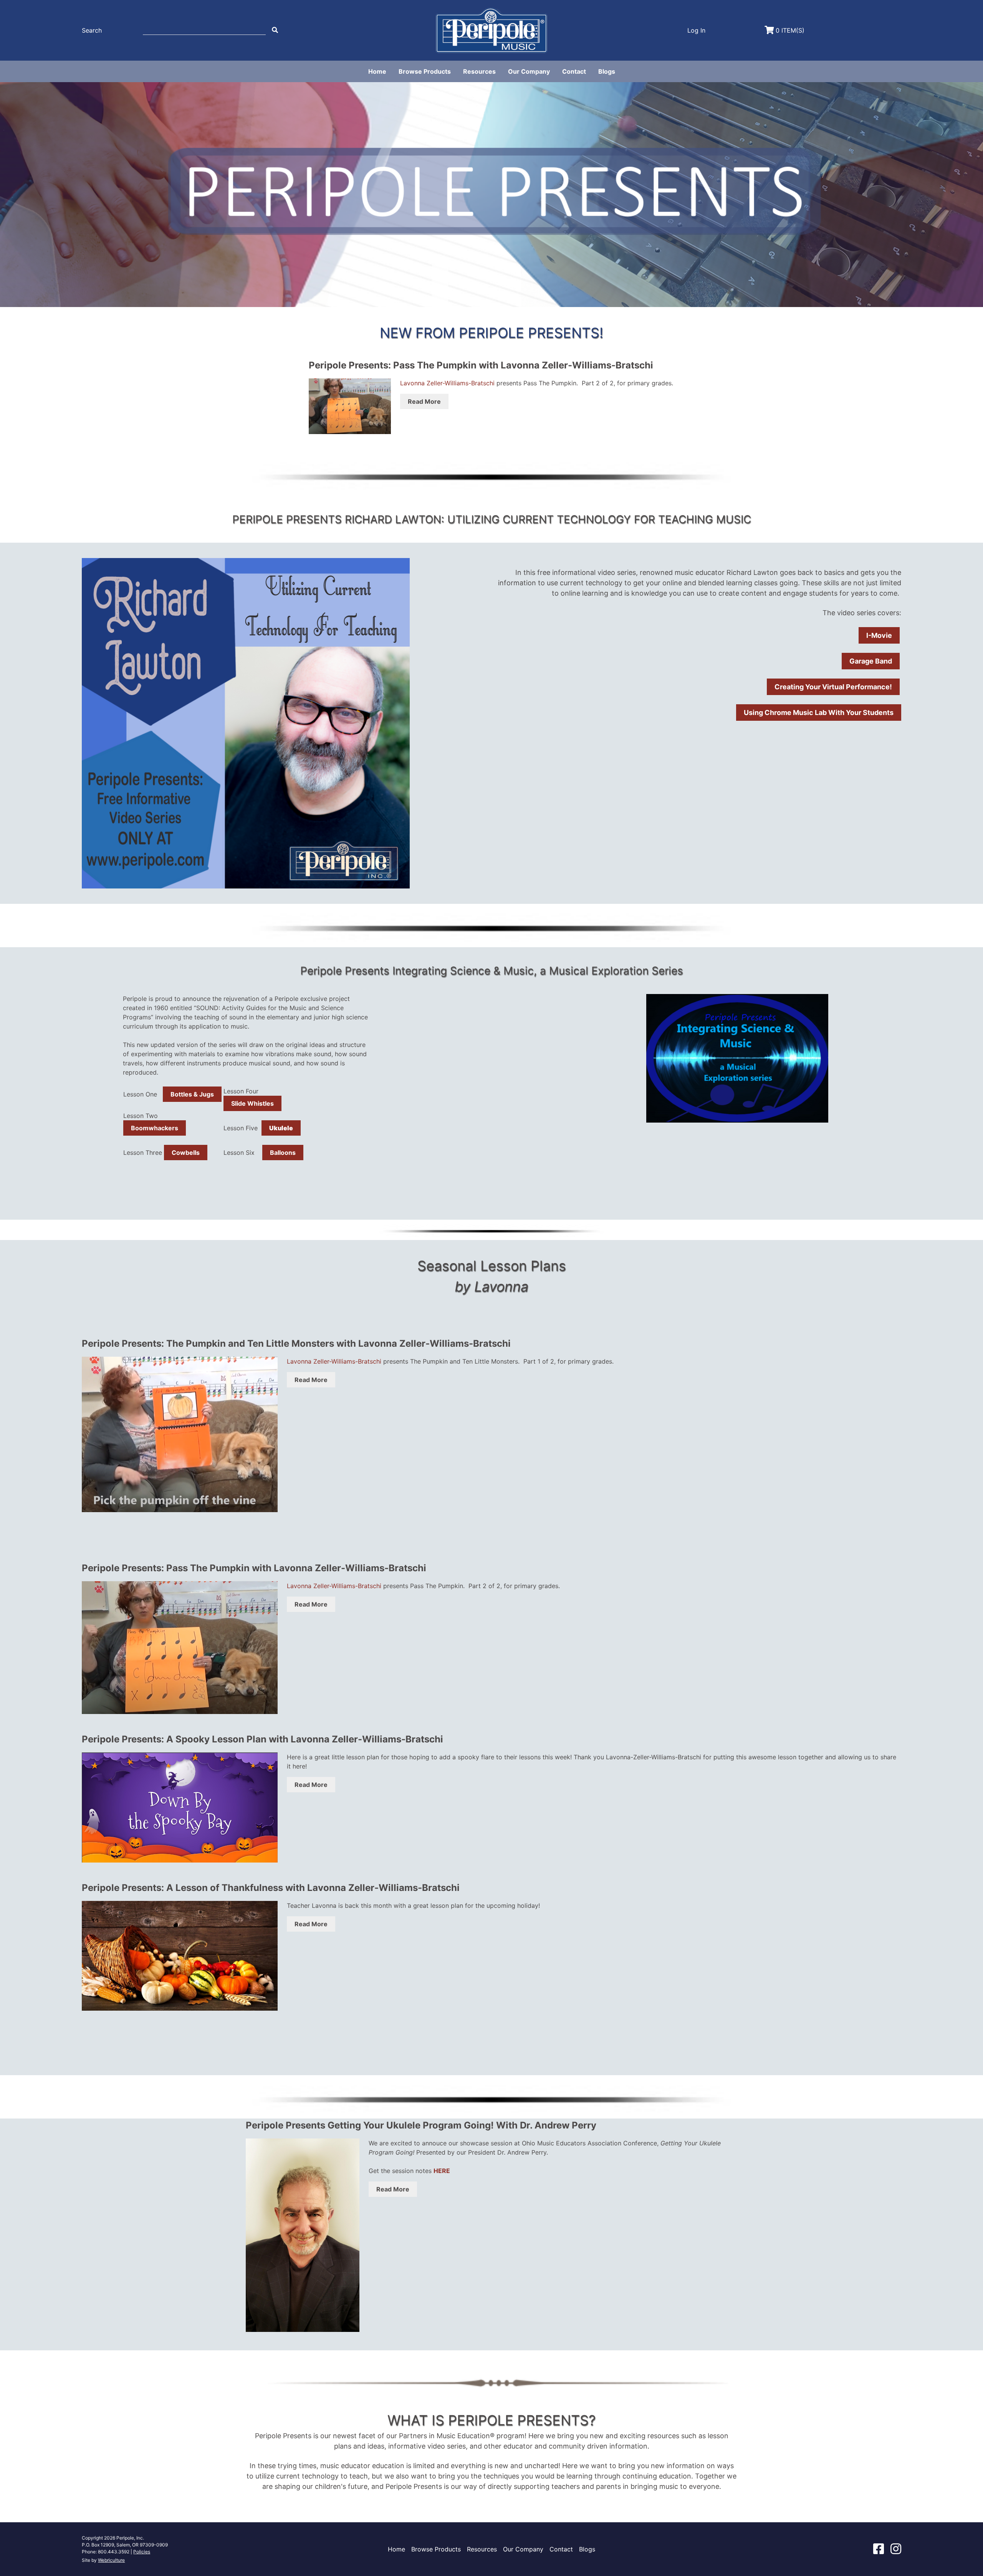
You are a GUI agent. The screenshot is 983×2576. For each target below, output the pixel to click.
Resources (479, 71)
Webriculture (111, 2560)
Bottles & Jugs (192, 1094)
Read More (424, 401)
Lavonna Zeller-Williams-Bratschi (447, 383)
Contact (574, 71)
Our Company (529, 71)
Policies (142, 2552)
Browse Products (425, 71)
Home (377, 71)
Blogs (607, 71)
